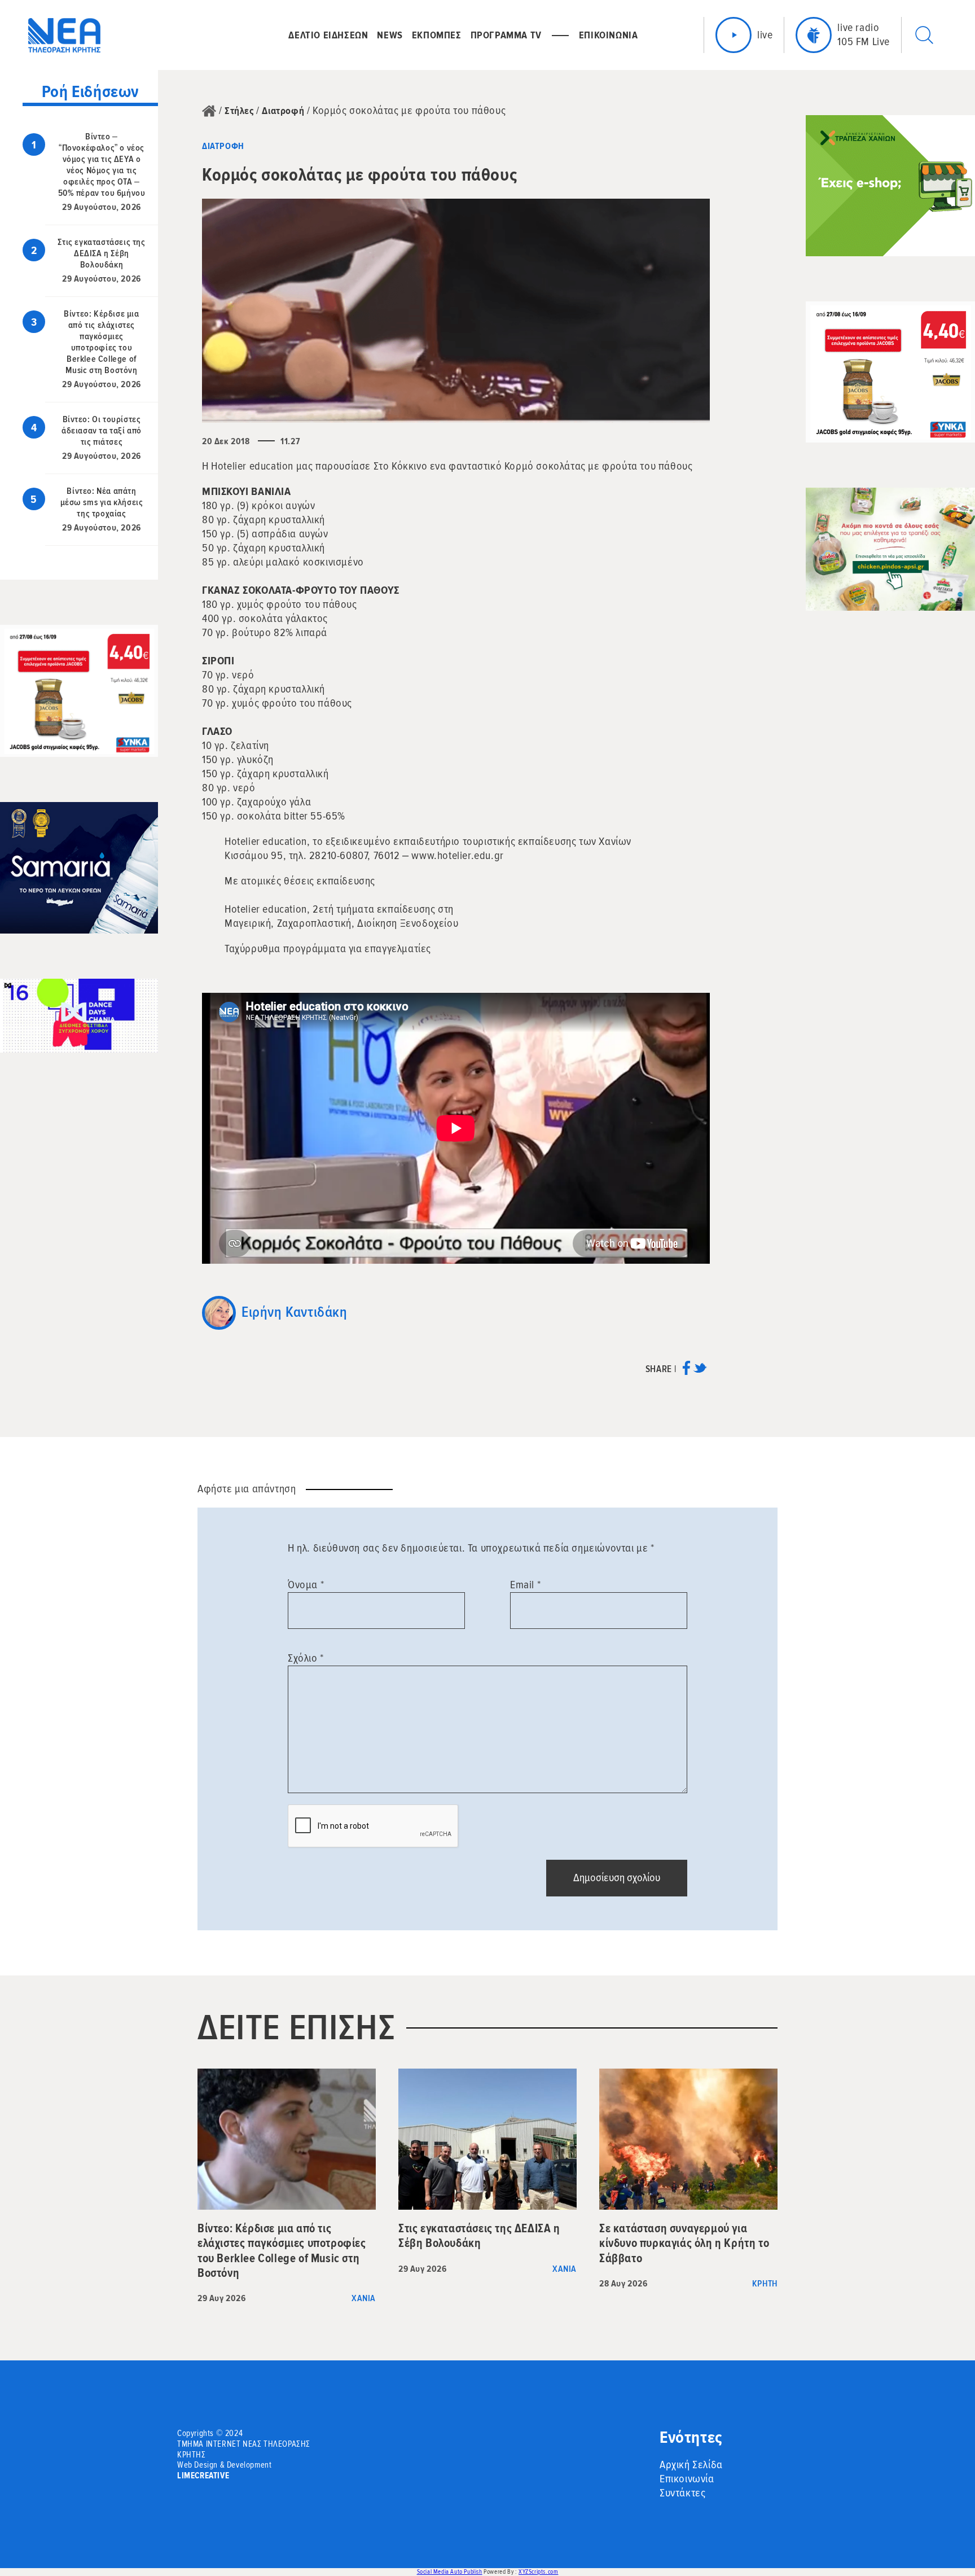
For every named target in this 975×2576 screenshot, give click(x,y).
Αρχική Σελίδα (691, 2465)
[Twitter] (700, 1372)
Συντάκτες (682, 2493)
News (390, 35)
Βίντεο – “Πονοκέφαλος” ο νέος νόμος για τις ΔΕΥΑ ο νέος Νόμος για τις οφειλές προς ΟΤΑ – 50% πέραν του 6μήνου (102, 165)
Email (525, 1585)
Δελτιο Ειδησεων (328, 35)
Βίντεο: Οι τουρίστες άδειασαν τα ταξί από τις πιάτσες (102, 431)
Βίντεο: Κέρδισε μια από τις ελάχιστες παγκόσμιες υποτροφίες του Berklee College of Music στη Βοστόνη (101, 342)
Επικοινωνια (609, 35)
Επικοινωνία (687, 2479)
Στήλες (239, 111)
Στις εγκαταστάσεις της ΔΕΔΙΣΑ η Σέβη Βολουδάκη (101, 253)
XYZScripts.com (538, 2572)
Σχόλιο (306, 1658)
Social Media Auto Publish (450, 2572)
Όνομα (306, 1585)
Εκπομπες (437, 35)
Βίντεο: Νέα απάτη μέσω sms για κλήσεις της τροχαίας (102, 502)
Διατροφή (283, 111)
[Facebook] (686, 1372)
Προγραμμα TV (506, 35)
